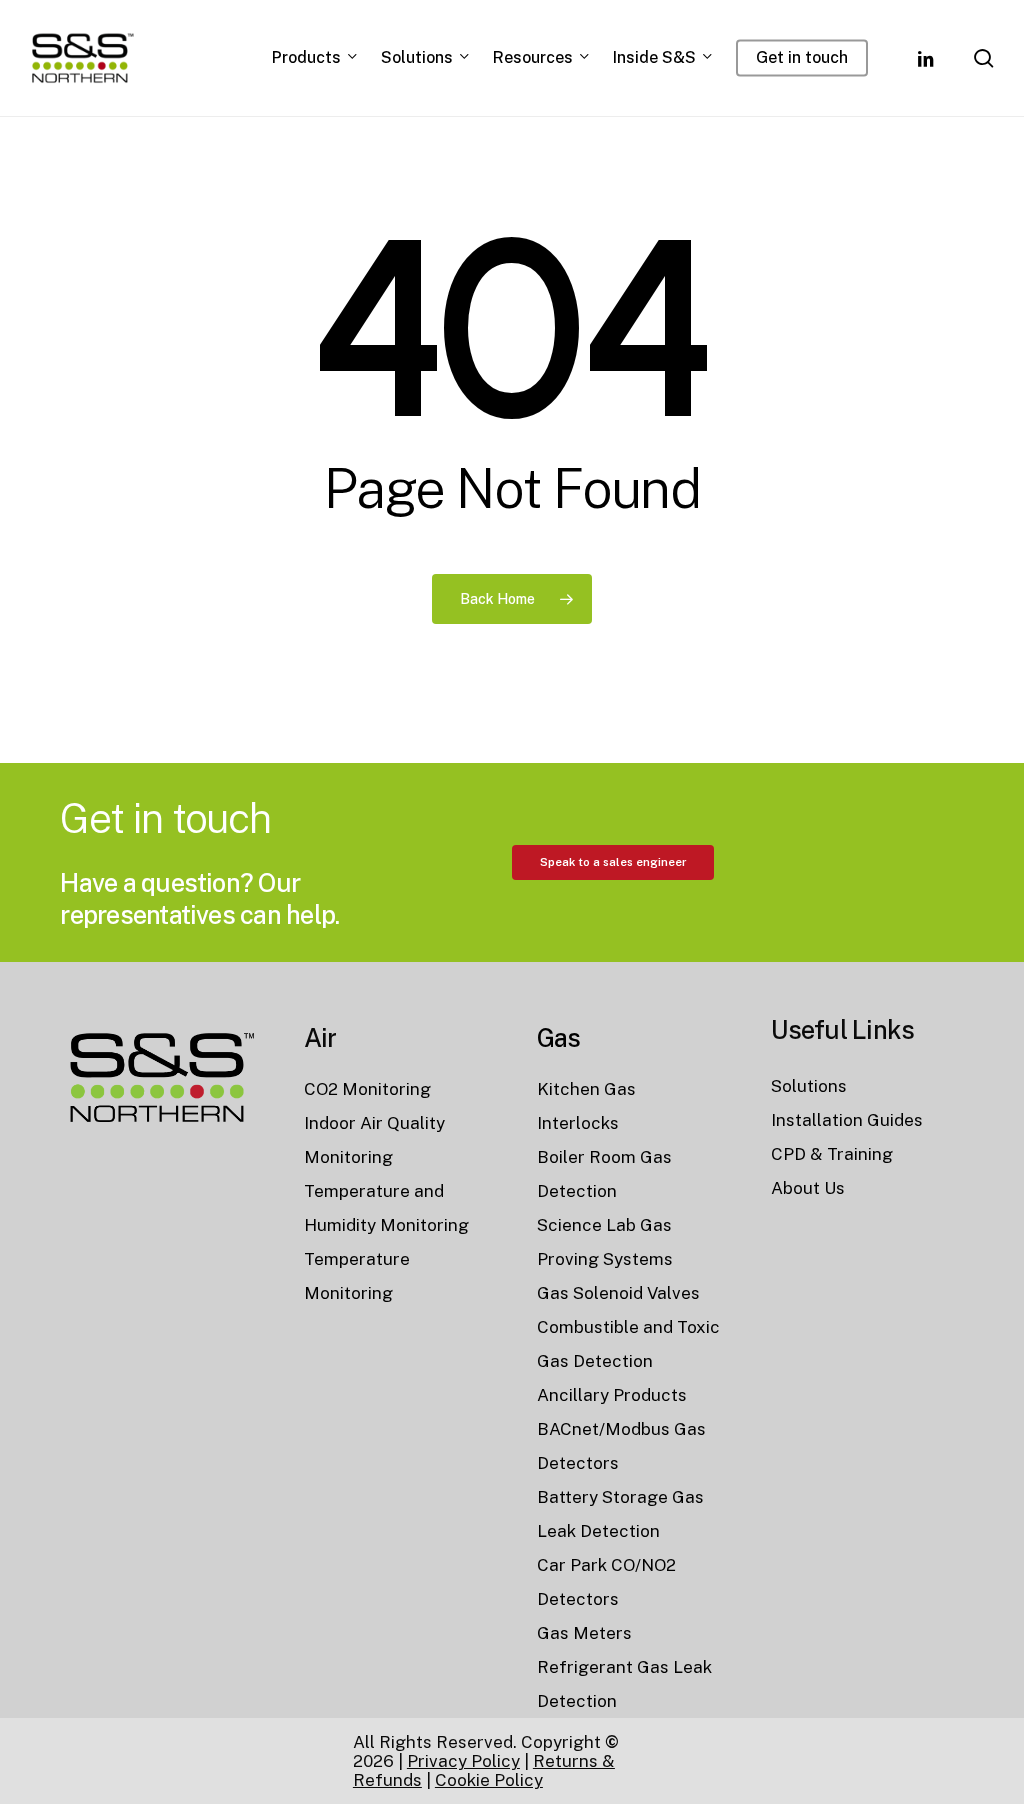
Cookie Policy (489, 1780)
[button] (613, 862)
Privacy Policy (463, 1761)
